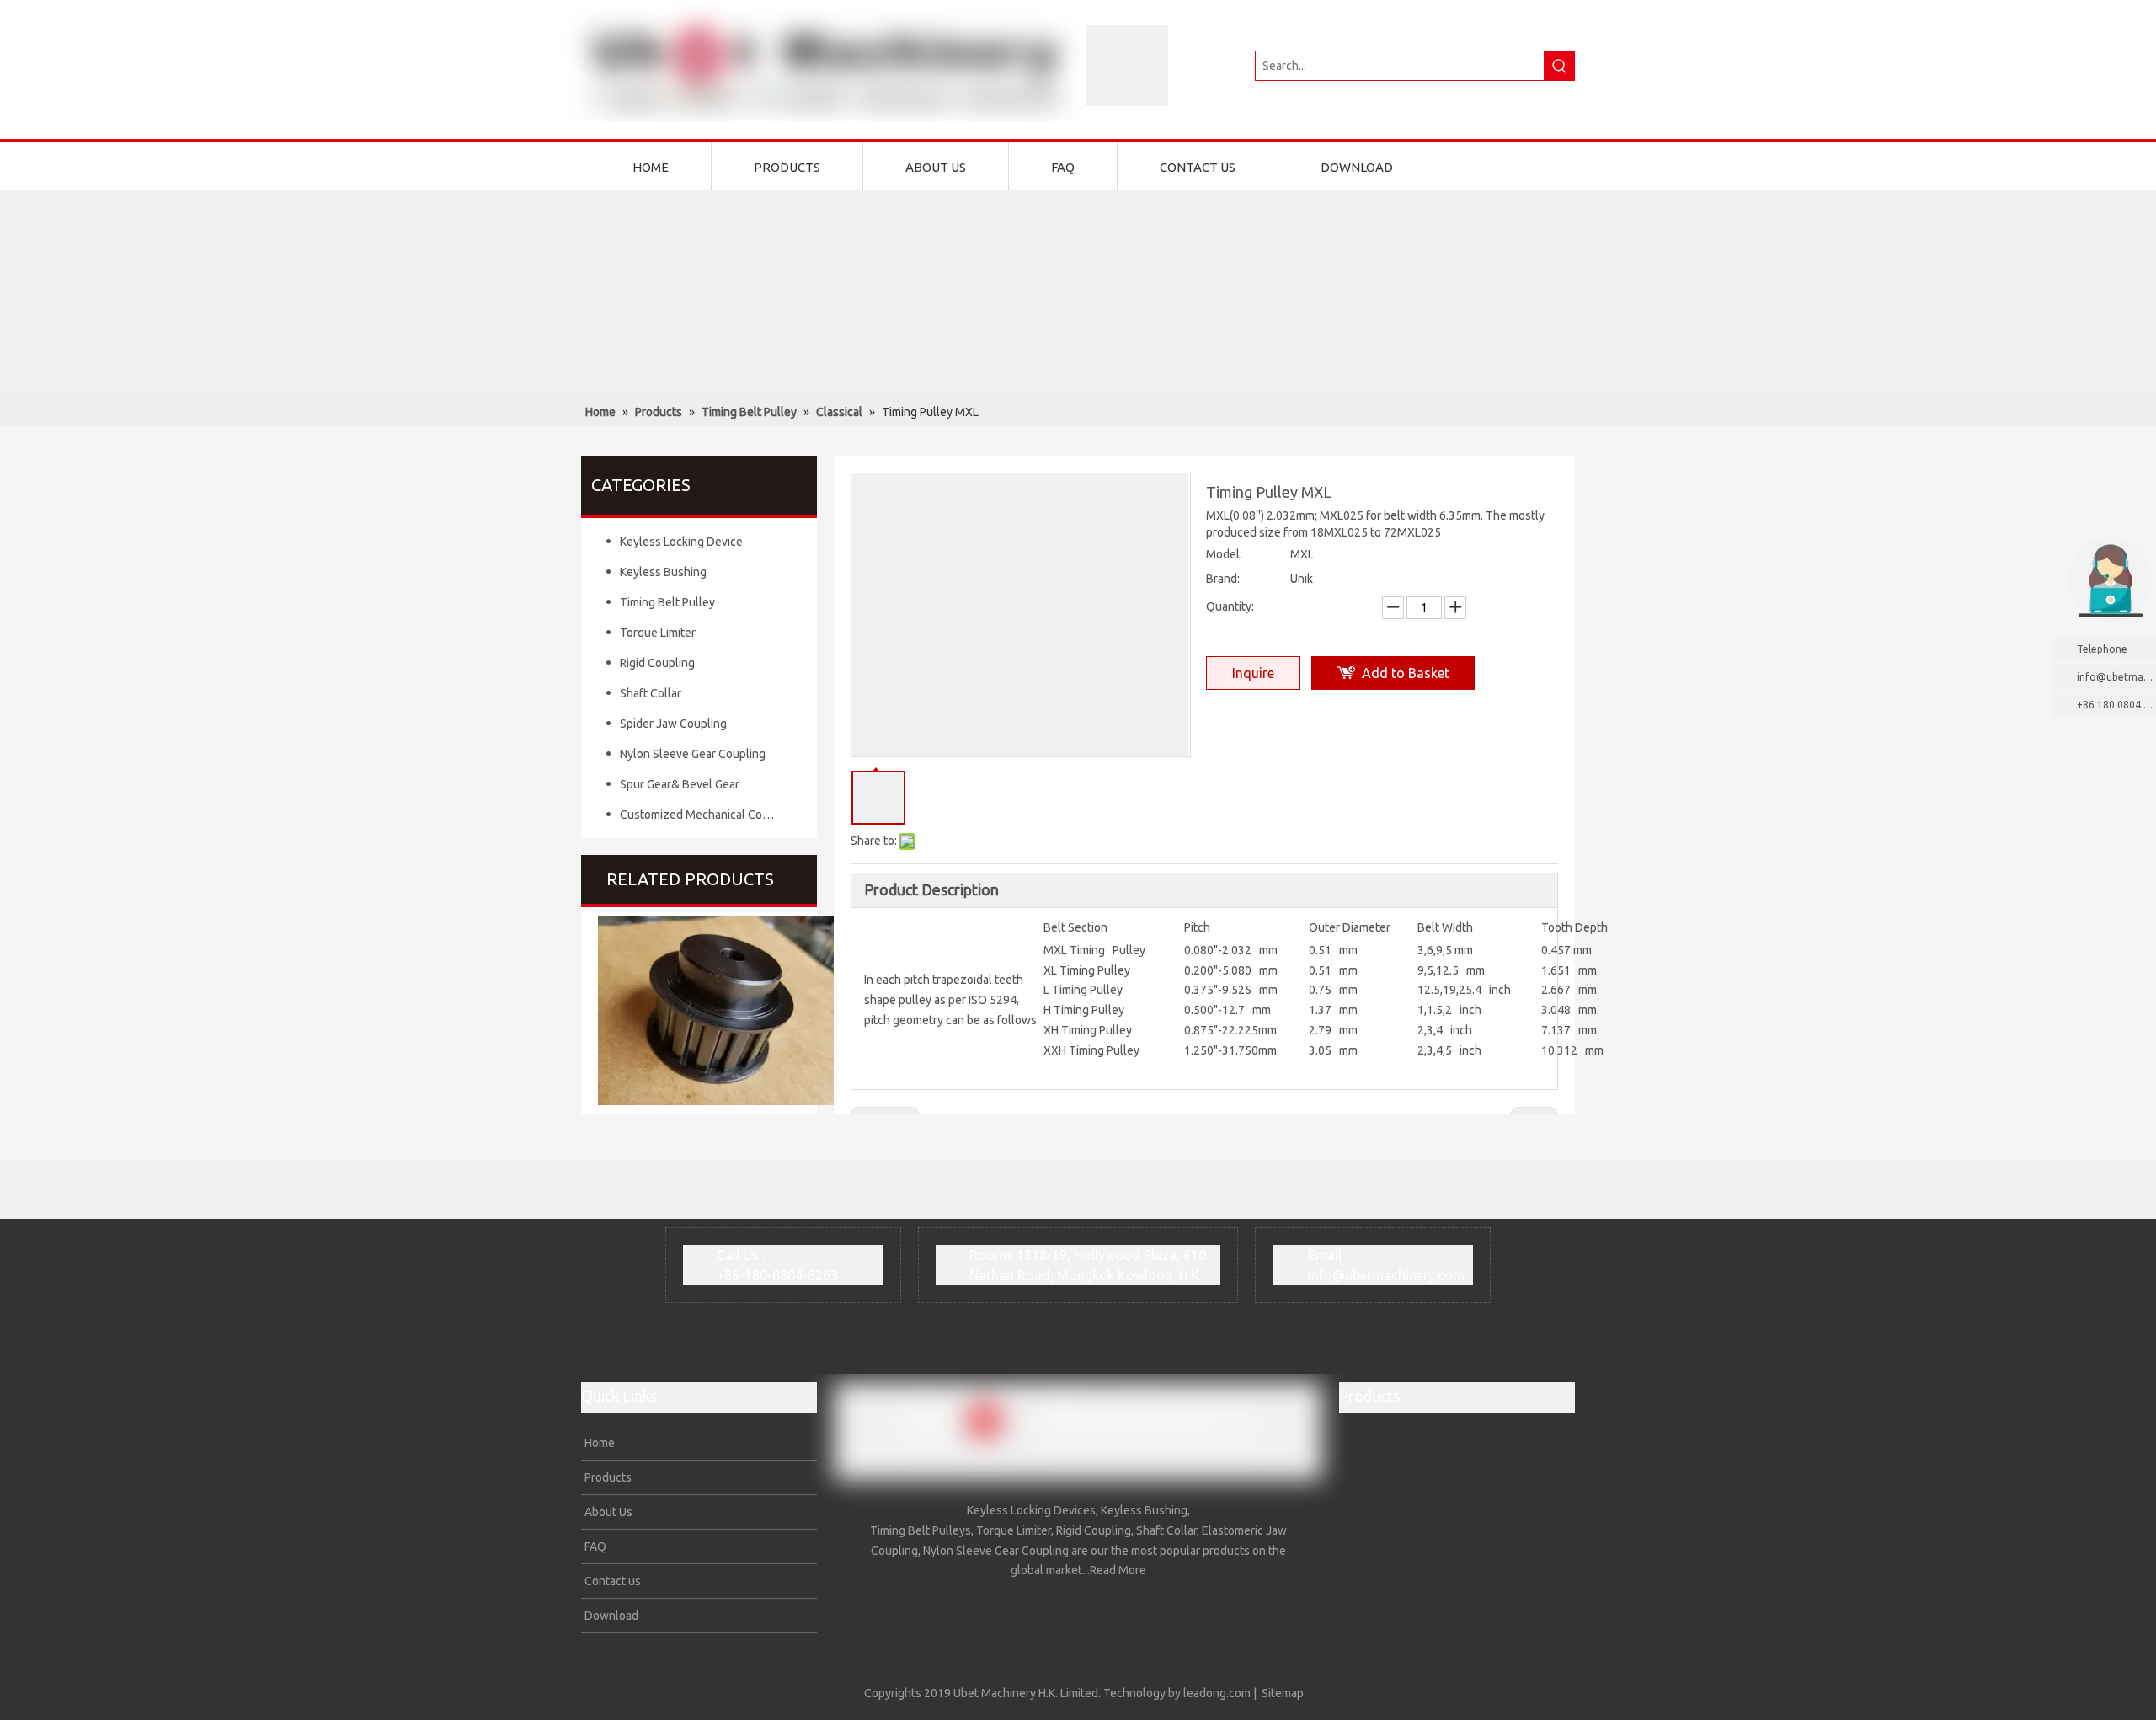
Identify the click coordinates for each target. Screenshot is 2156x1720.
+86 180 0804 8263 (2116, 705)
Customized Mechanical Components (706, 815)
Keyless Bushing (663, 572)
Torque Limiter (658, 633)
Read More (1118, 1570)
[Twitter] (1027, 1612)
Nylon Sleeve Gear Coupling (693, 754)
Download (610, 1616)
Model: (1224, 554)
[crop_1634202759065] (1127, 66)
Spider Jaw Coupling (673, 724)
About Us (607, 1512)
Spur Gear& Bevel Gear (680, 784)
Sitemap (1283, 1693)
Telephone (2102, 649)
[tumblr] (1096, 1612)
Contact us (611, 1581)
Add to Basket (1406, 673)
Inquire (1253, 673)
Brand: (1223, 579)
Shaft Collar (651, 693)
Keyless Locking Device (681, 542)
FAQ (594, 1546)
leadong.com (1217, 1693)
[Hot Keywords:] (1560, 66)
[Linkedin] (1061, 1612)
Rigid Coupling (657, 663)
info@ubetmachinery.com (1386, 1275)
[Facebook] (1130, 1612)
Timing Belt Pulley (667, 602)
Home (598, 1443)
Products (607, 1477)
